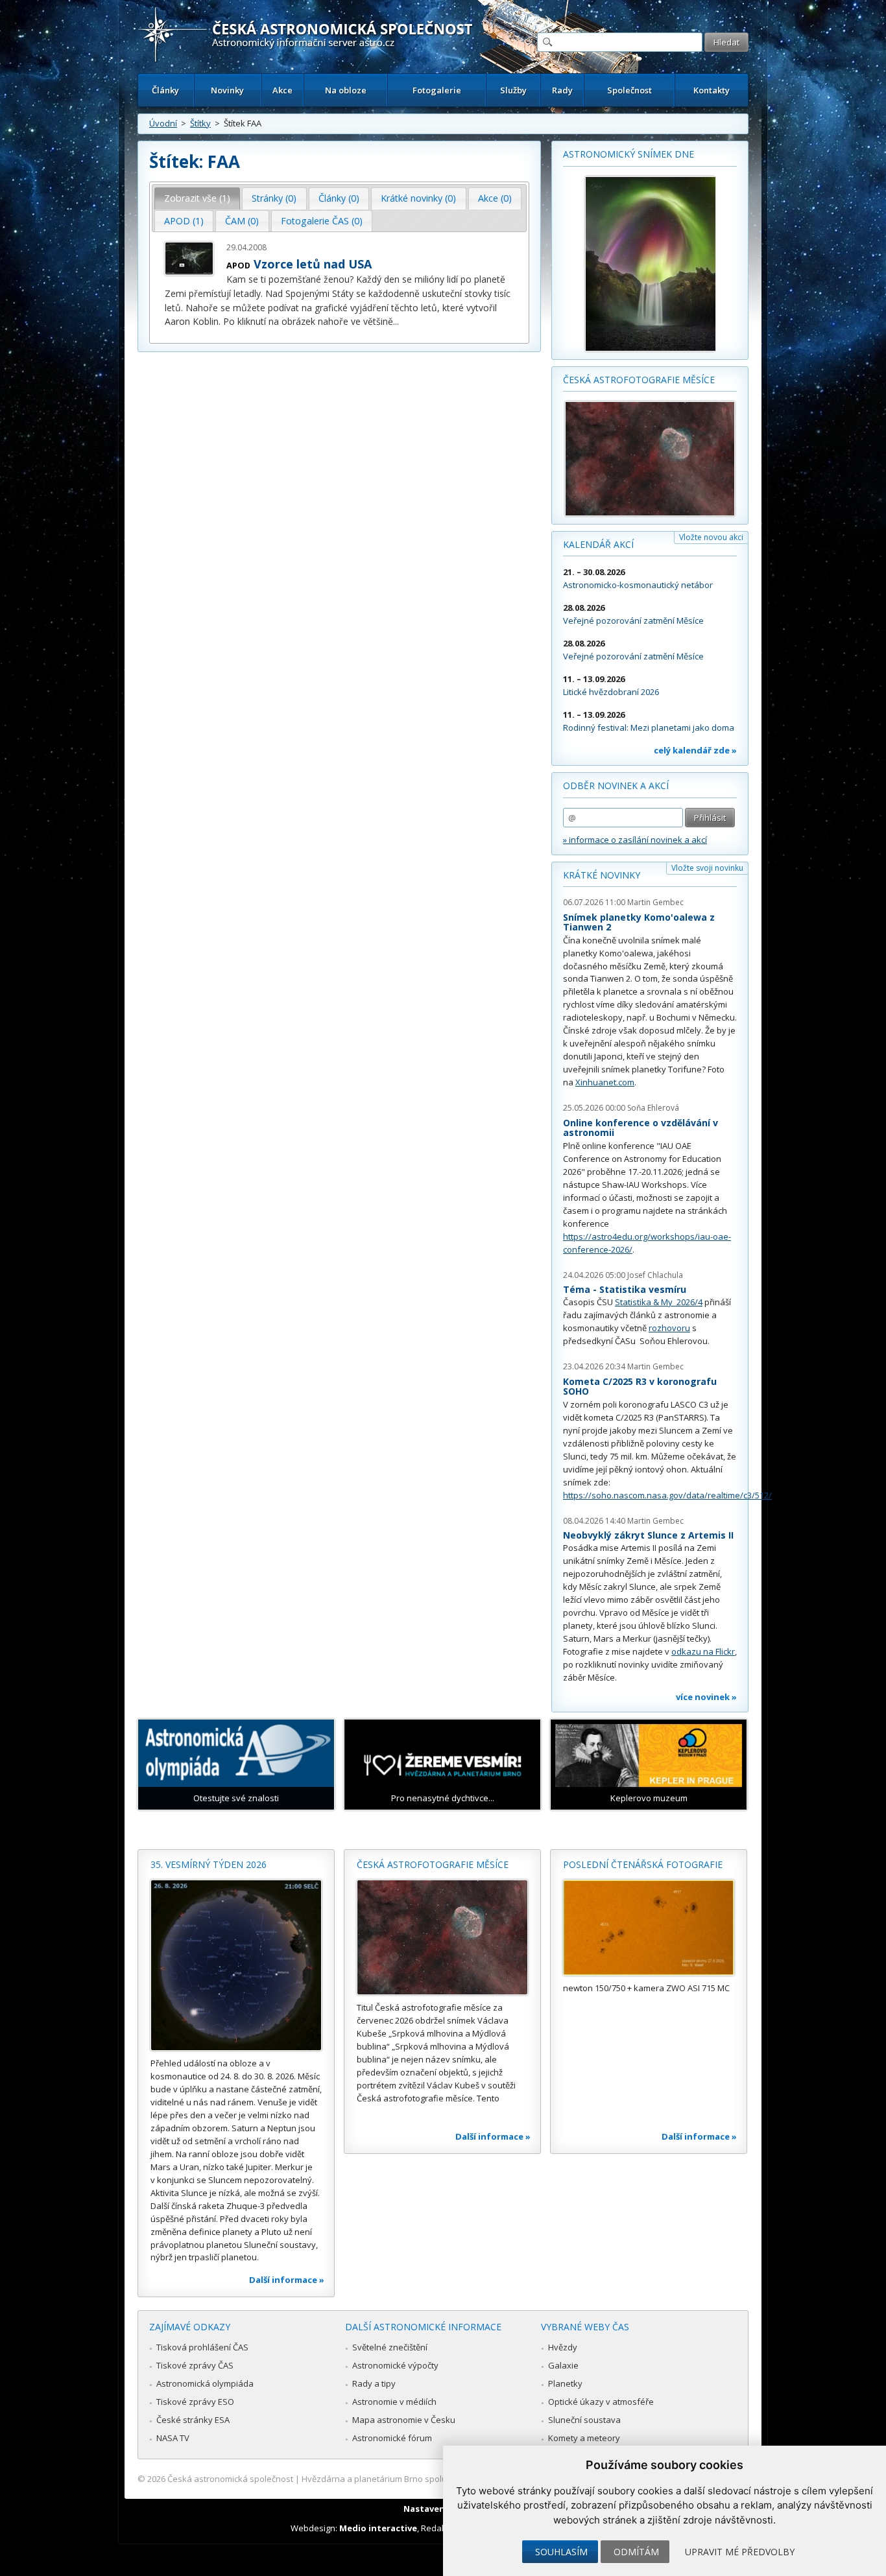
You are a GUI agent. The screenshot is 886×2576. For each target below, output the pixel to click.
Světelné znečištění (390, 2347)
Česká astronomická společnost (230, 2479)
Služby (513, 90)
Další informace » (287, 2280)
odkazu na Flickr (703, 1651)
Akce (282, 90)
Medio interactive (378, 2528)
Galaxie (563, 2365)
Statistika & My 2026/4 (659, 1302)
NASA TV (173, 2438)
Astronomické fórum (392, 2438)
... (396, 321)
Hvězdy (563, 2347)
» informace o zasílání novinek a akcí (635, 840)
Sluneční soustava (584, 2420)
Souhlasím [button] (561, 2552)
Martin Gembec (655, 902)
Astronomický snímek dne (629, 154)
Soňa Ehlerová (653, 1108)
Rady (562, 90)
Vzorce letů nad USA (313, 264)
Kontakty (712, 90)
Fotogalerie (437, 90)
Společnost (629, 90)
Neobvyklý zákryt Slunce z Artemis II (648, 1535)
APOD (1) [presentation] (184, 221)
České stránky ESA (193, 2420)
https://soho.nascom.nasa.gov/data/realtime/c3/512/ (667, 1495)
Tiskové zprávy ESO (195, 2402)
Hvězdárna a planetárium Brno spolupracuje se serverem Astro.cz (432, 2479)
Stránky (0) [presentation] (274, 198)
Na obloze (346, 90)
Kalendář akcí (598, 544)
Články (165, 90)
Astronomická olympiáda (205, 2383)
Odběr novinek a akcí (616, 786)
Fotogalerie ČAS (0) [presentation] (322, 221)
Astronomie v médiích (394, 2402)
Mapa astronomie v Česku (404, 2420)
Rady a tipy (374, 2383)
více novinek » (706, 1697)
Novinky (227, 90)
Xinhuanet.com (605, 1082)
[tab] (198, 198)
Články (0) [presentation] (339, 198)
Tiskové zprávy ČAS (195, 2365)
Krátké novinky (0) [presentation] (418, 198)
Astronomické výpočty (395, 2365)
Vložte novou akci (711, 537)
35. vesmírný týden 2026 (209, 1864)
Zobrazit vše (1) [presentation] (197, 198)
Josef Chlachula (655, 1275)
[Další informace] (236, 1965)
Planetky (565, 2383)
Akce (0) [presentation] (495, 198)
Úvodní (163, 123)
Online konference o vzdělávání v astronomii (641, 1128)
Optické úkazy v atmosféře (601, 2402)
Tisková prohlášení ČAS (202, 2347)
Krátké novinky (602, 875)
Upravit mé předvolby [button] (740, 2552)
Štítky (200, 123)
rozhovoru (669, 1328)
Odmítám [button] (636, 2552)
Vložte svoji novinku (707, 868)
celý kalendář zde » (695, 750)
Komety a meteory (584, 2438)
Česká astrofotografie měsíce (639, 380)
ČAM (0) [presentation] (242, 221)
